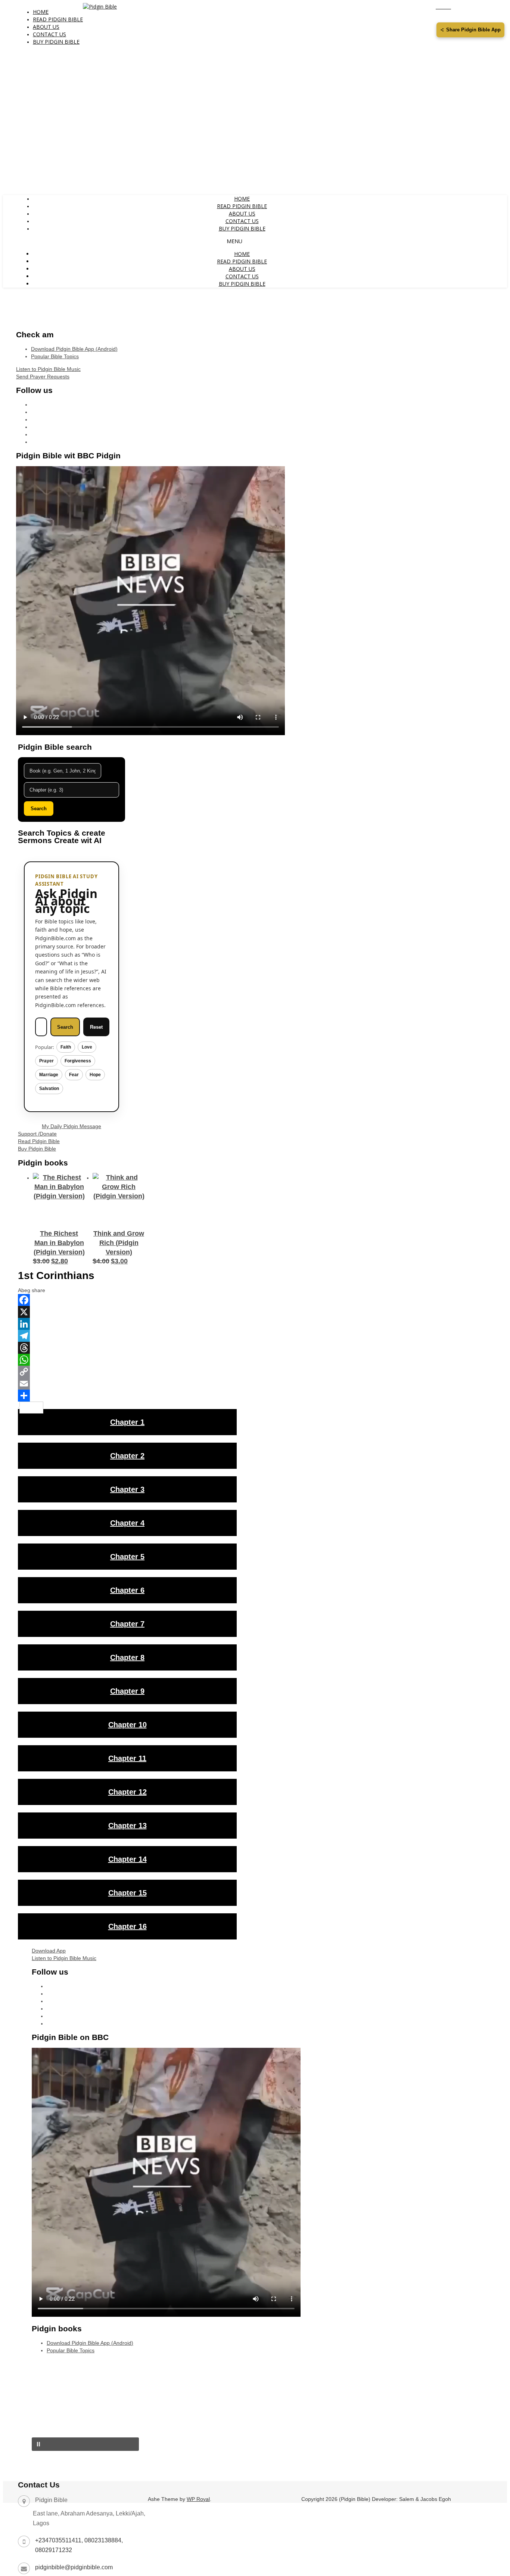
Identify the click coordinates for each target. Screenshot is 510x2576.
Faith (66, 1047)
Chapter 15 (127, 1893)
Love (87, 1047)
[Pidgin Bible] (100, 7)
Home (41, 12)
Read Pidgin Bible (58, 19)
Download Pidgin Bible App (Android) (74, 349)
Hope (95, 1075)
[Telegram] (127, 1336)
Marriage (49, 1075)
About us (46, 27)
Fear (74, 1075)
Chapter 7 (127, 1624)
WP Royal (198, 2499)
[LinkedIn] (127, 1324)
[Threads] (127, 1348)
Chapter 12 (127, 1792)
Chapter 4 (127, 1523)
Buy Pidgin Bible (56, 42)
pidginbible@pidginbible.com (74, 2567)
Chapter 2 (127, 1456)
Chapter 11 (127, 1758)
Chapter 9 (127, 1691)
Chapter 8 (127, 1657)
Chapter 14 (127, 1859)
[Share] (127, 1396)
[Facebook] (127, 1300)
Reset (96, 1027)
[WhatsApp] (127, 1360)
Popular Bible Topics (55, 356)
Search (39, 809)
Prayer (46, 1061)
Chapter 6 (127, 1590)
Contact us (49, 34)
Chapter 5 (127, 1557)
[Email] (127, 1384)
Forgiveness (78, 1061)
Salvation (49, 1089)
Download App (49, 1951)
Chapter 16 (127, 1926)
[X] (127, 1312)
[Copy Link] (127, 1372)
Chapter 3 (127, 1489)
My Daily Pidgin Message (71, 1126)
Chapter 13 (127, 1826)
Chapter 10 (127, 1725)
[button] (85, 2444)
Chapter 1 (127, 1422)
